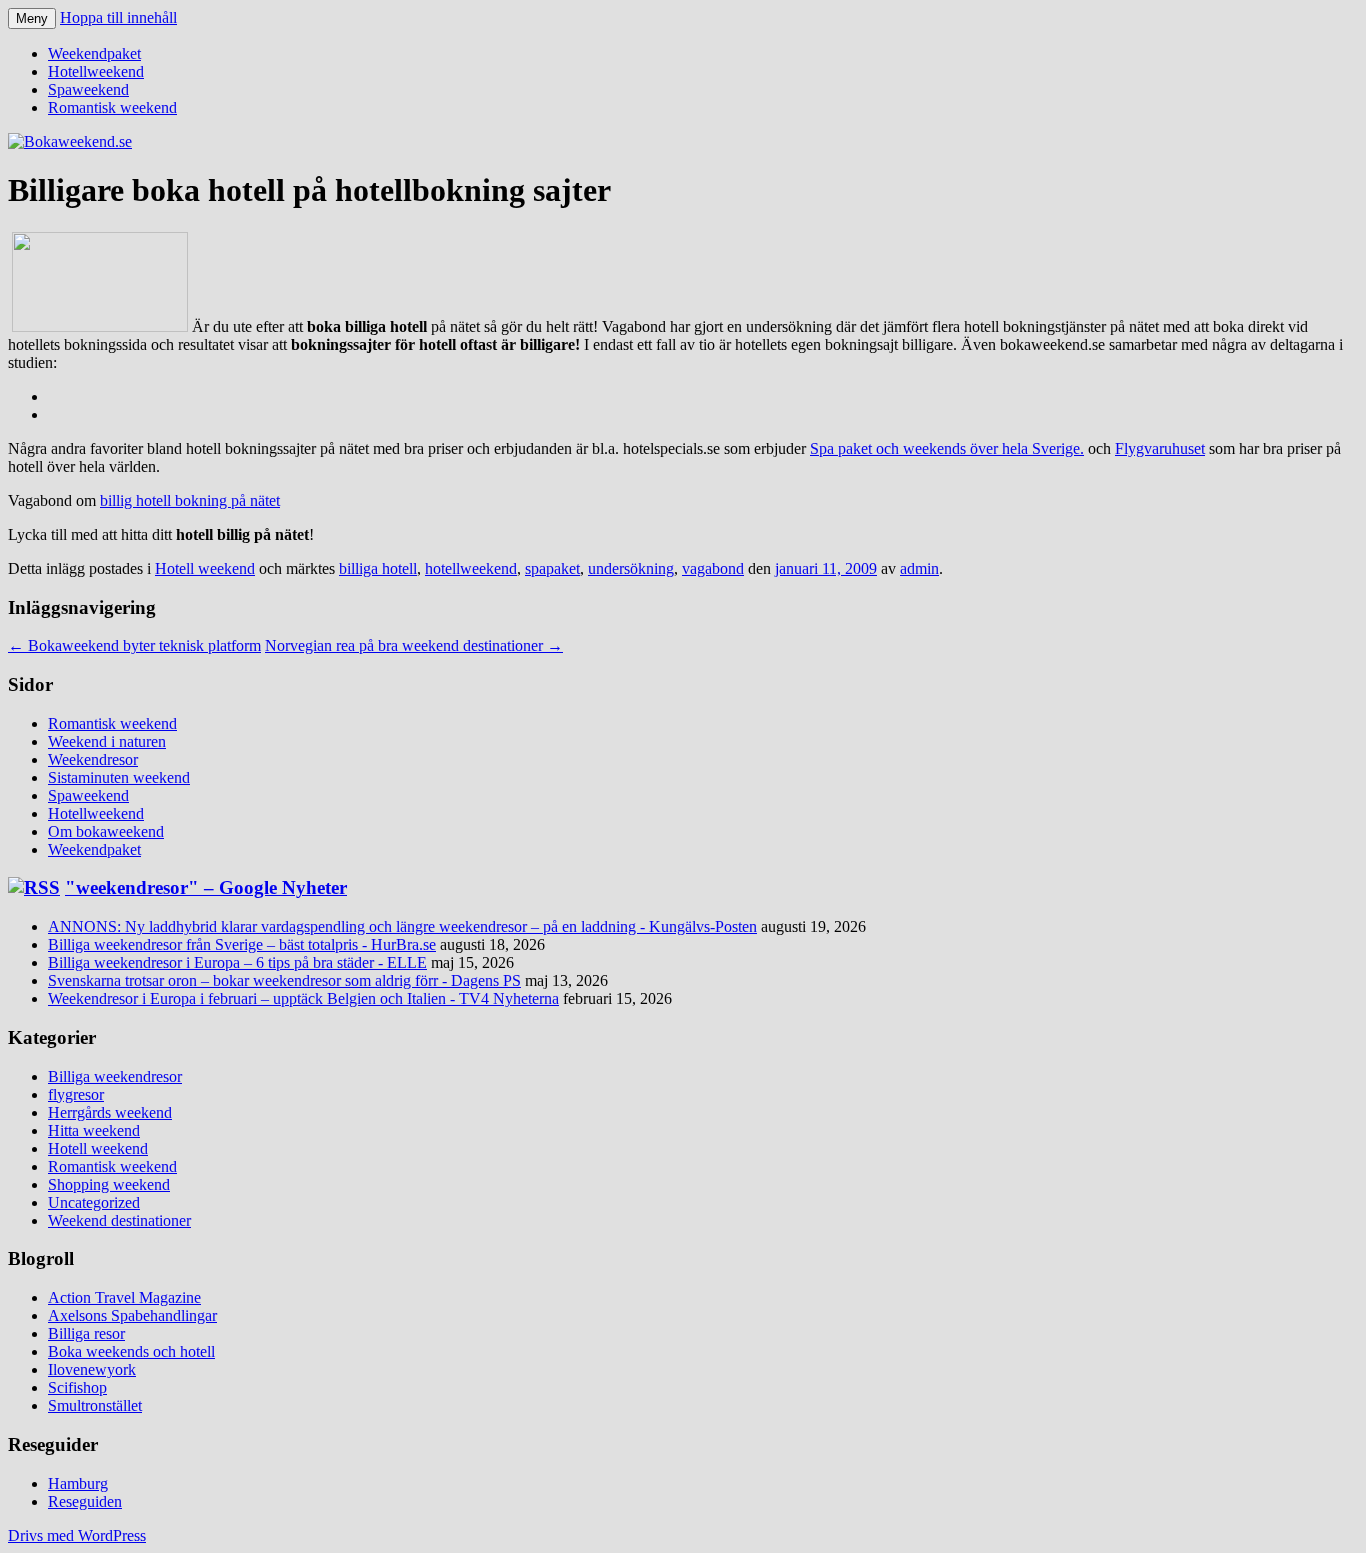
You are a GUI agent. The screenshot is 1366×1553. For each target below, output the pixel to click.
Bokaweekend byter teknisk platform (134, 645)
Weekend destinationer (119, 1220)
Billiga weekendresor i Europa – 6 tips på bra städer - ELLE (237, 962)
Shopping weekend (109, 1184)
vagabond (713, 568)
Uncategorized (94, 1202)
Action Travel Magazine (124, 1297)
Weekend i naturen (107, 741)
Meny (32, 18)
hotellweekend (471, 568)
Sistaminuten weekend (119, 777)
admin (919, 568)
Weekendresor (93, 759)
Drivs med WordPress (77, 1535)
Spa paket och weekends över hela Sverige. (947, 448)
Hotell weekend (205, 568)
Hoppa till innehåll (118, 17)
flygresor (76, 1094)
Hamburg (78, 1483)
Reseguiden (85, 1501)
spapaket (552, 568)
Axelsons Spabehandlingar (132, 1315)
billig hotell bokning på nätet (190, 500)
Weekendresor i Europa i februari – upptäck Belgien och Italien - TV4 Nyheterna (303, 998)
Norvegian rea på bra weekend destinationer (414, 645)
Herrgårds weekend (110, 1112)
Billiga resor (86, 1333)
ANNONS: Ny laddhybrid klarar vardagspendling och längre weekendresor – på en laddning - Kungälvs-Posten (402, 926)
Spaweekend (88, 89)
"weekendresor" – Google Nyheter (206, 887)
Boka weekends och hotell (131, 1351)
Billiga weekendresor (115, 1076)
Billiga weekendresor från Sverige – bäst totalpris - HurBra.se (242, 944)
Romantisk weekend (112, 107)
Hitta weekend (94, 1130)
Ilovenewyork (92, 1369)
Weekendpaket (94, 53)
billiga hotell (378, 568)
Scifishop (77, 1387)
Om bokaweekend (106, 831)
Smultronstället (95, 1405)
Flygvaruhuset (1160, 448)
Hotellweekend (96, 71)
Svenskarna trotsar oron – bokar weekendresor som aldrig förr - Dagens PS (284, 980)
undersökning (631, 568)
